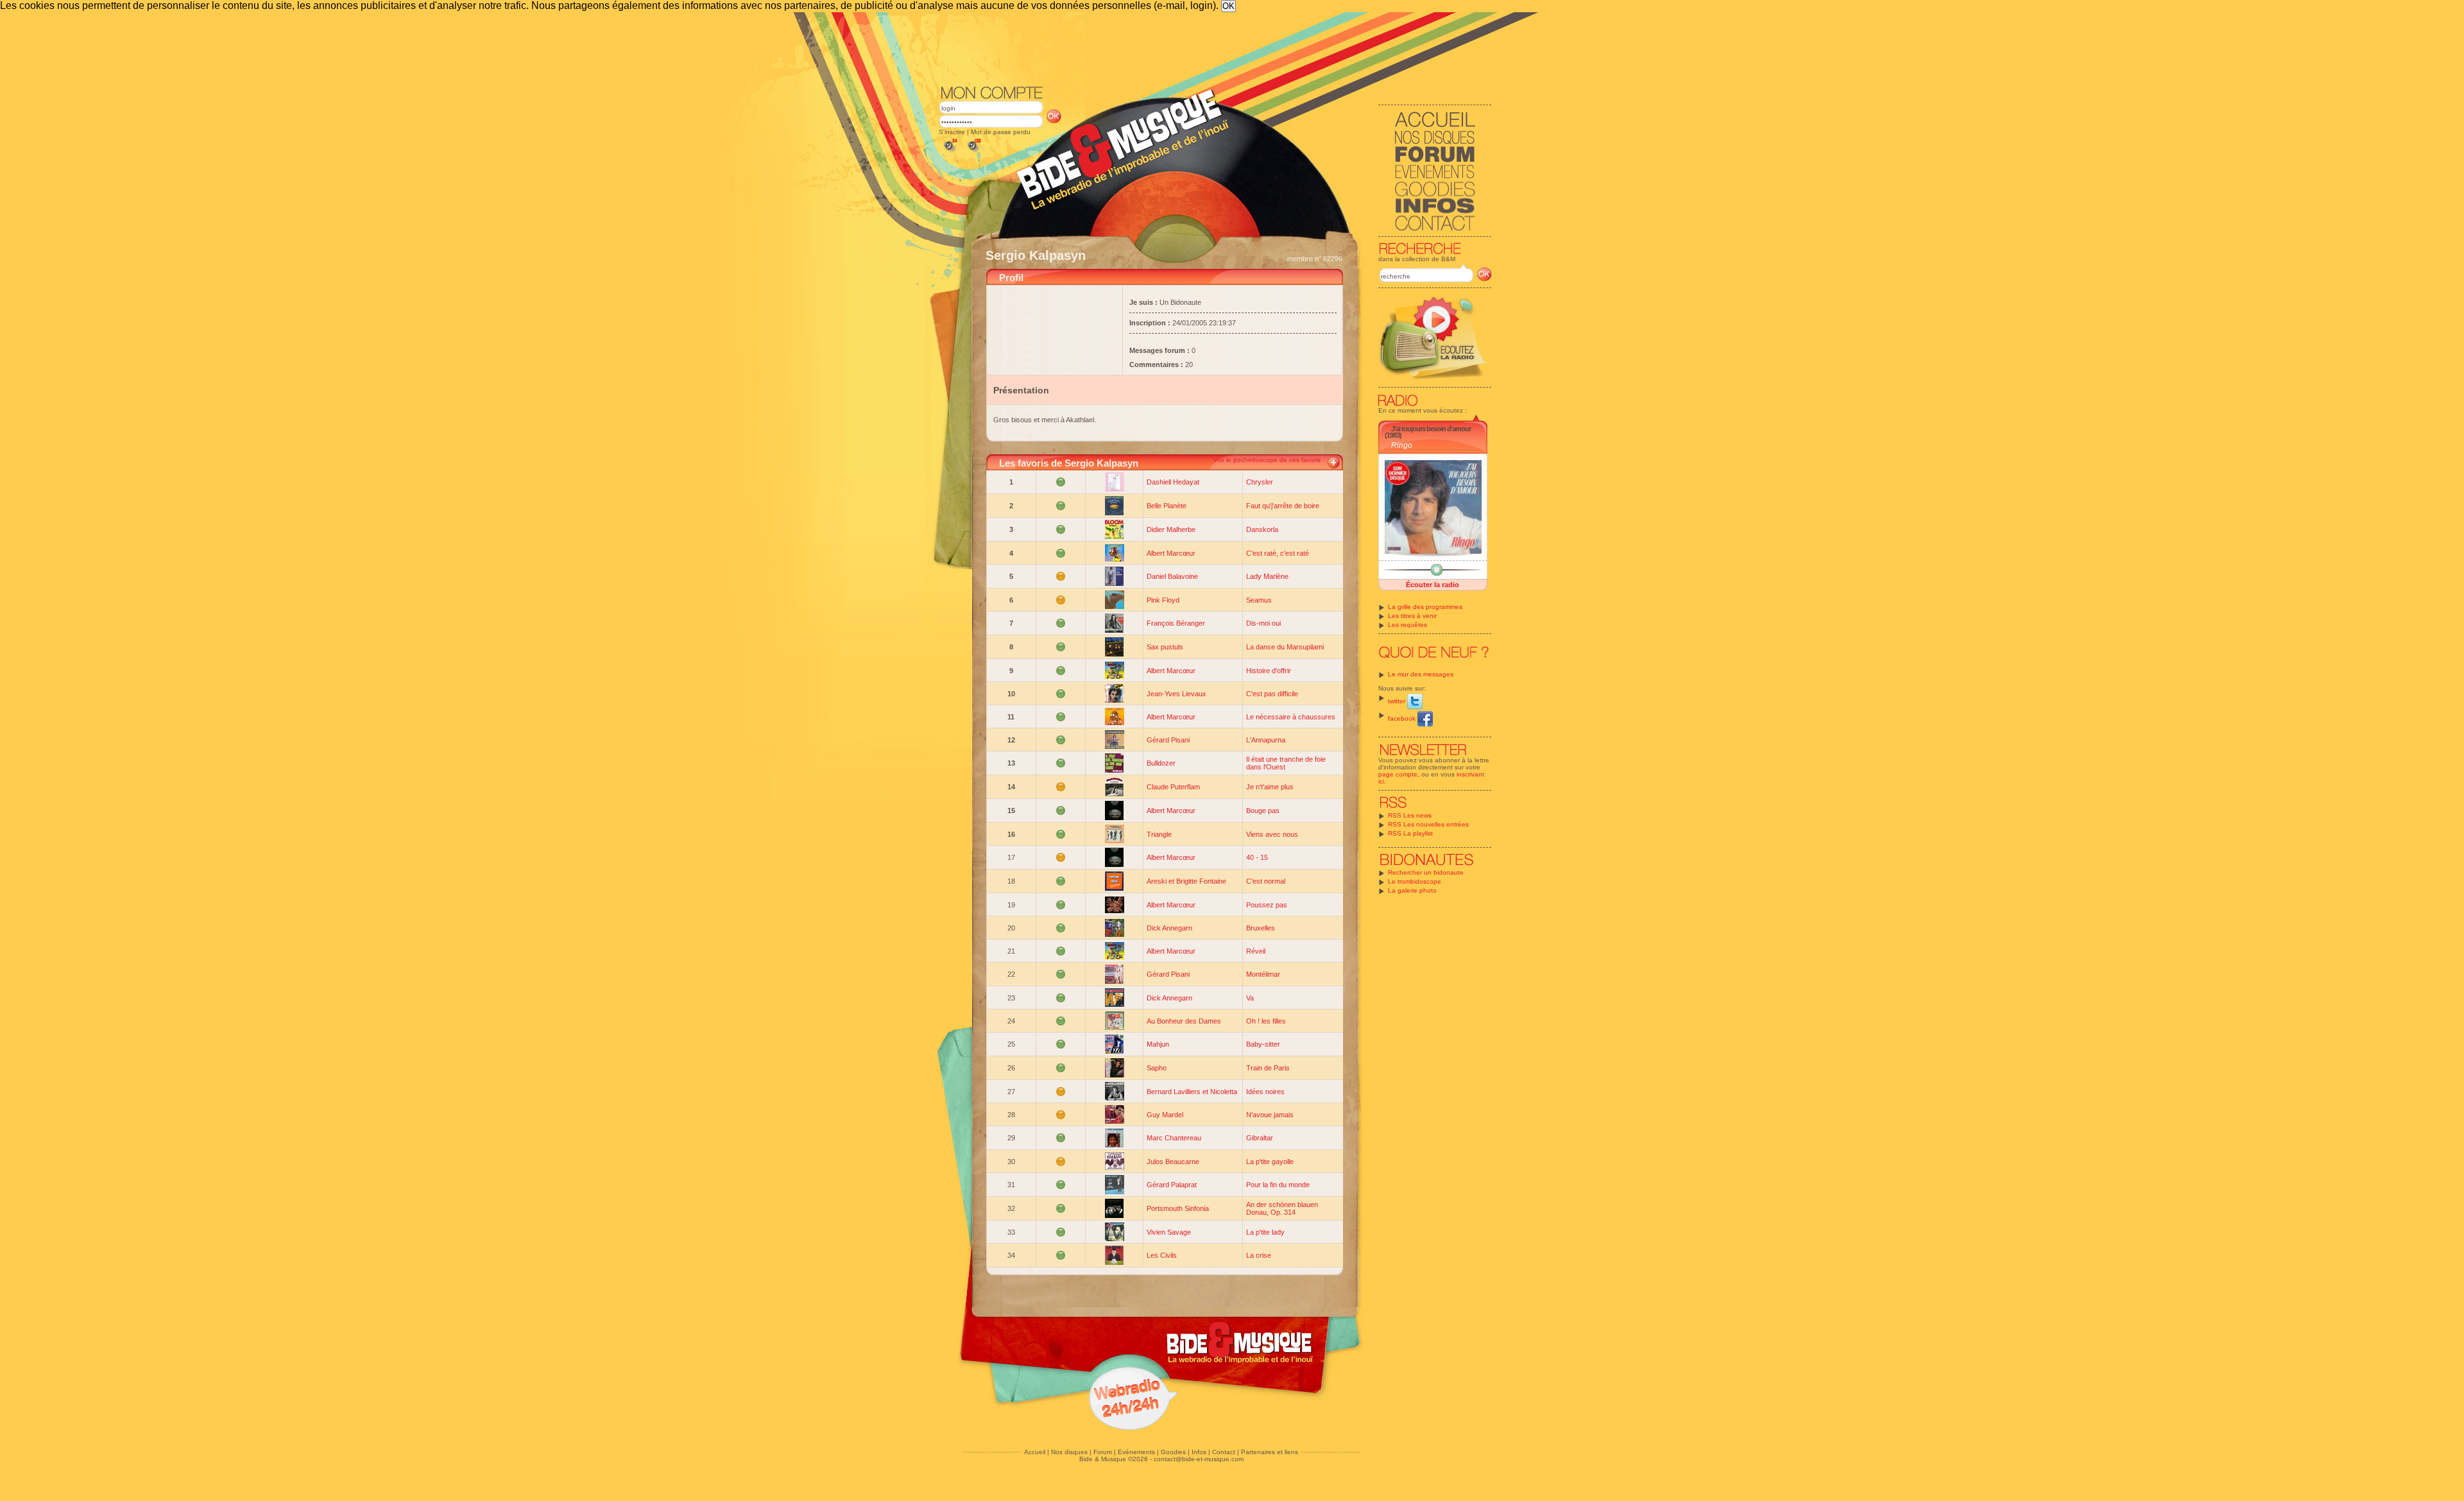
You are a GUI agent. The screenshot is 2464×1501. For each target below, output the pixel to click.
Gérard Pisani (1168, 740)
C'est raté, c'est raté (1278, 553)
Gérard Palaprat (1172, 1185)
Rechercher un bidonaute (1426, 872)
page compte (1398, 774)
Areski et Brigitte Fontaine (1186, 881)
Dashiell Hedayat (1173, 482)
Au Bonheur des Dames (1184, 1021)
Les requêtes (1407, 625)
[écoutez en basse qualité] (950, 152)
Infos (1199, 1452)
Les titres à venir (1412, 616)
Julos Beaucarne (1173, 1162)
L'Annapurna (1266, 740)
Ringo (1402, 445)
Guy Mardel (1165, 1115)
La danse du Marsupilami (1285, 647)
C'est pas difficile (1272, 694)
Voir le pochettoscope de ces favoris (1267, 460)
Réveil (1256, 951)
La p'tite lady (1265, 1232)
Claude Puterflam (1173, 787)
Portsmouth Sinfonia (1178, 1208)
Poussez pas (1267, 905)
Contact (1224, 1452)
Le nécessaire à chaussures (1291, 717)
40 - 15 (1257, 857)
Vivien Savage (1169, 1232)
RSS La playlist (1410, 833)
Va (1250, 998)
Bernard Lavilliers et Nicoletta (1192, 1092)
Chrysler (1260, 482)
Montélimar (1263, 974)
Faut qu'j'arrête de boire (1283, 506)
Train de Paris (1268, 1068)
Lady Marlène (1267, 576)
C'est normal (1266, 881)
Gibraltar (1260, 1138)
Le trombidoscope (1415, 881)
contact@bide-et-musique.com (1199, 1459)
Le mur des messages (1421, 674)
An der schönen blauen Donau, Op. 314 (1282, 1208)
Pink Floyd (1163, 600)
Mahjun (1158, 1044)
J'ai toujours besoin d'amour (1431, 429)
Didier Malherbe (1171, 529)
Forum (1103, 1452)
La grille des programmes (1425, 607)
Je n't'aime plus (1270, 787)
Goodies (1173, 1452)
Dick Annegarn (1169, 928)
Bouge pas (1263, 811)
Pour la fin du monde (1278, 1185)
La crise (1259, 1255)
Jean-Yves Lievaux (1176, 694)
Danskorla (1262, 529)
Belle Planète (1167, 506)
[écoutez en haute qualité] (973, 152)
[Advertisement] (1215, 47)
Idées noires (1265, 1092)
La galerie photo (1412, 890)
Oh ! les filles (1266, 1021)
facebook (1403, 718)
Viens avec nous (1272, 834)
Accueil (1035, 1452)
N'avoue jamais (1270, 1115)
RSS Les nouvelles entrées (1428, 824)
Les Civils (1162, 1255)
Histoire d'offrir (1269, 671)
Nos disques (1069, 1452)
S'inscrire (952, 132)
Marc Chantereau (1174, 1138)
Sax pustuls (1165, 647)
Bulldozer (1161, 763)
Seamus (1259, 600)
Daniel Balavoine (1172, 576)
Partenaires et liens (1270, 1452)
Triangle (1159, 834)
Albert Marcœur (1171, 553)
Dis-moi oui (1263, 623)
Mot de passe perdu (1001, 132)
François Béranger (1176, 623)
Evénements (1136, 1452)
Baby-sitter (1263, 1044)
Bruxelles (1261, 928)
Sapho (1157, 1068)
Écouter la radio (1433, 585)
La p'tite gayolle (1270, 1162)
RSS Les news (1410, 815)
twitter (1398, 701)
